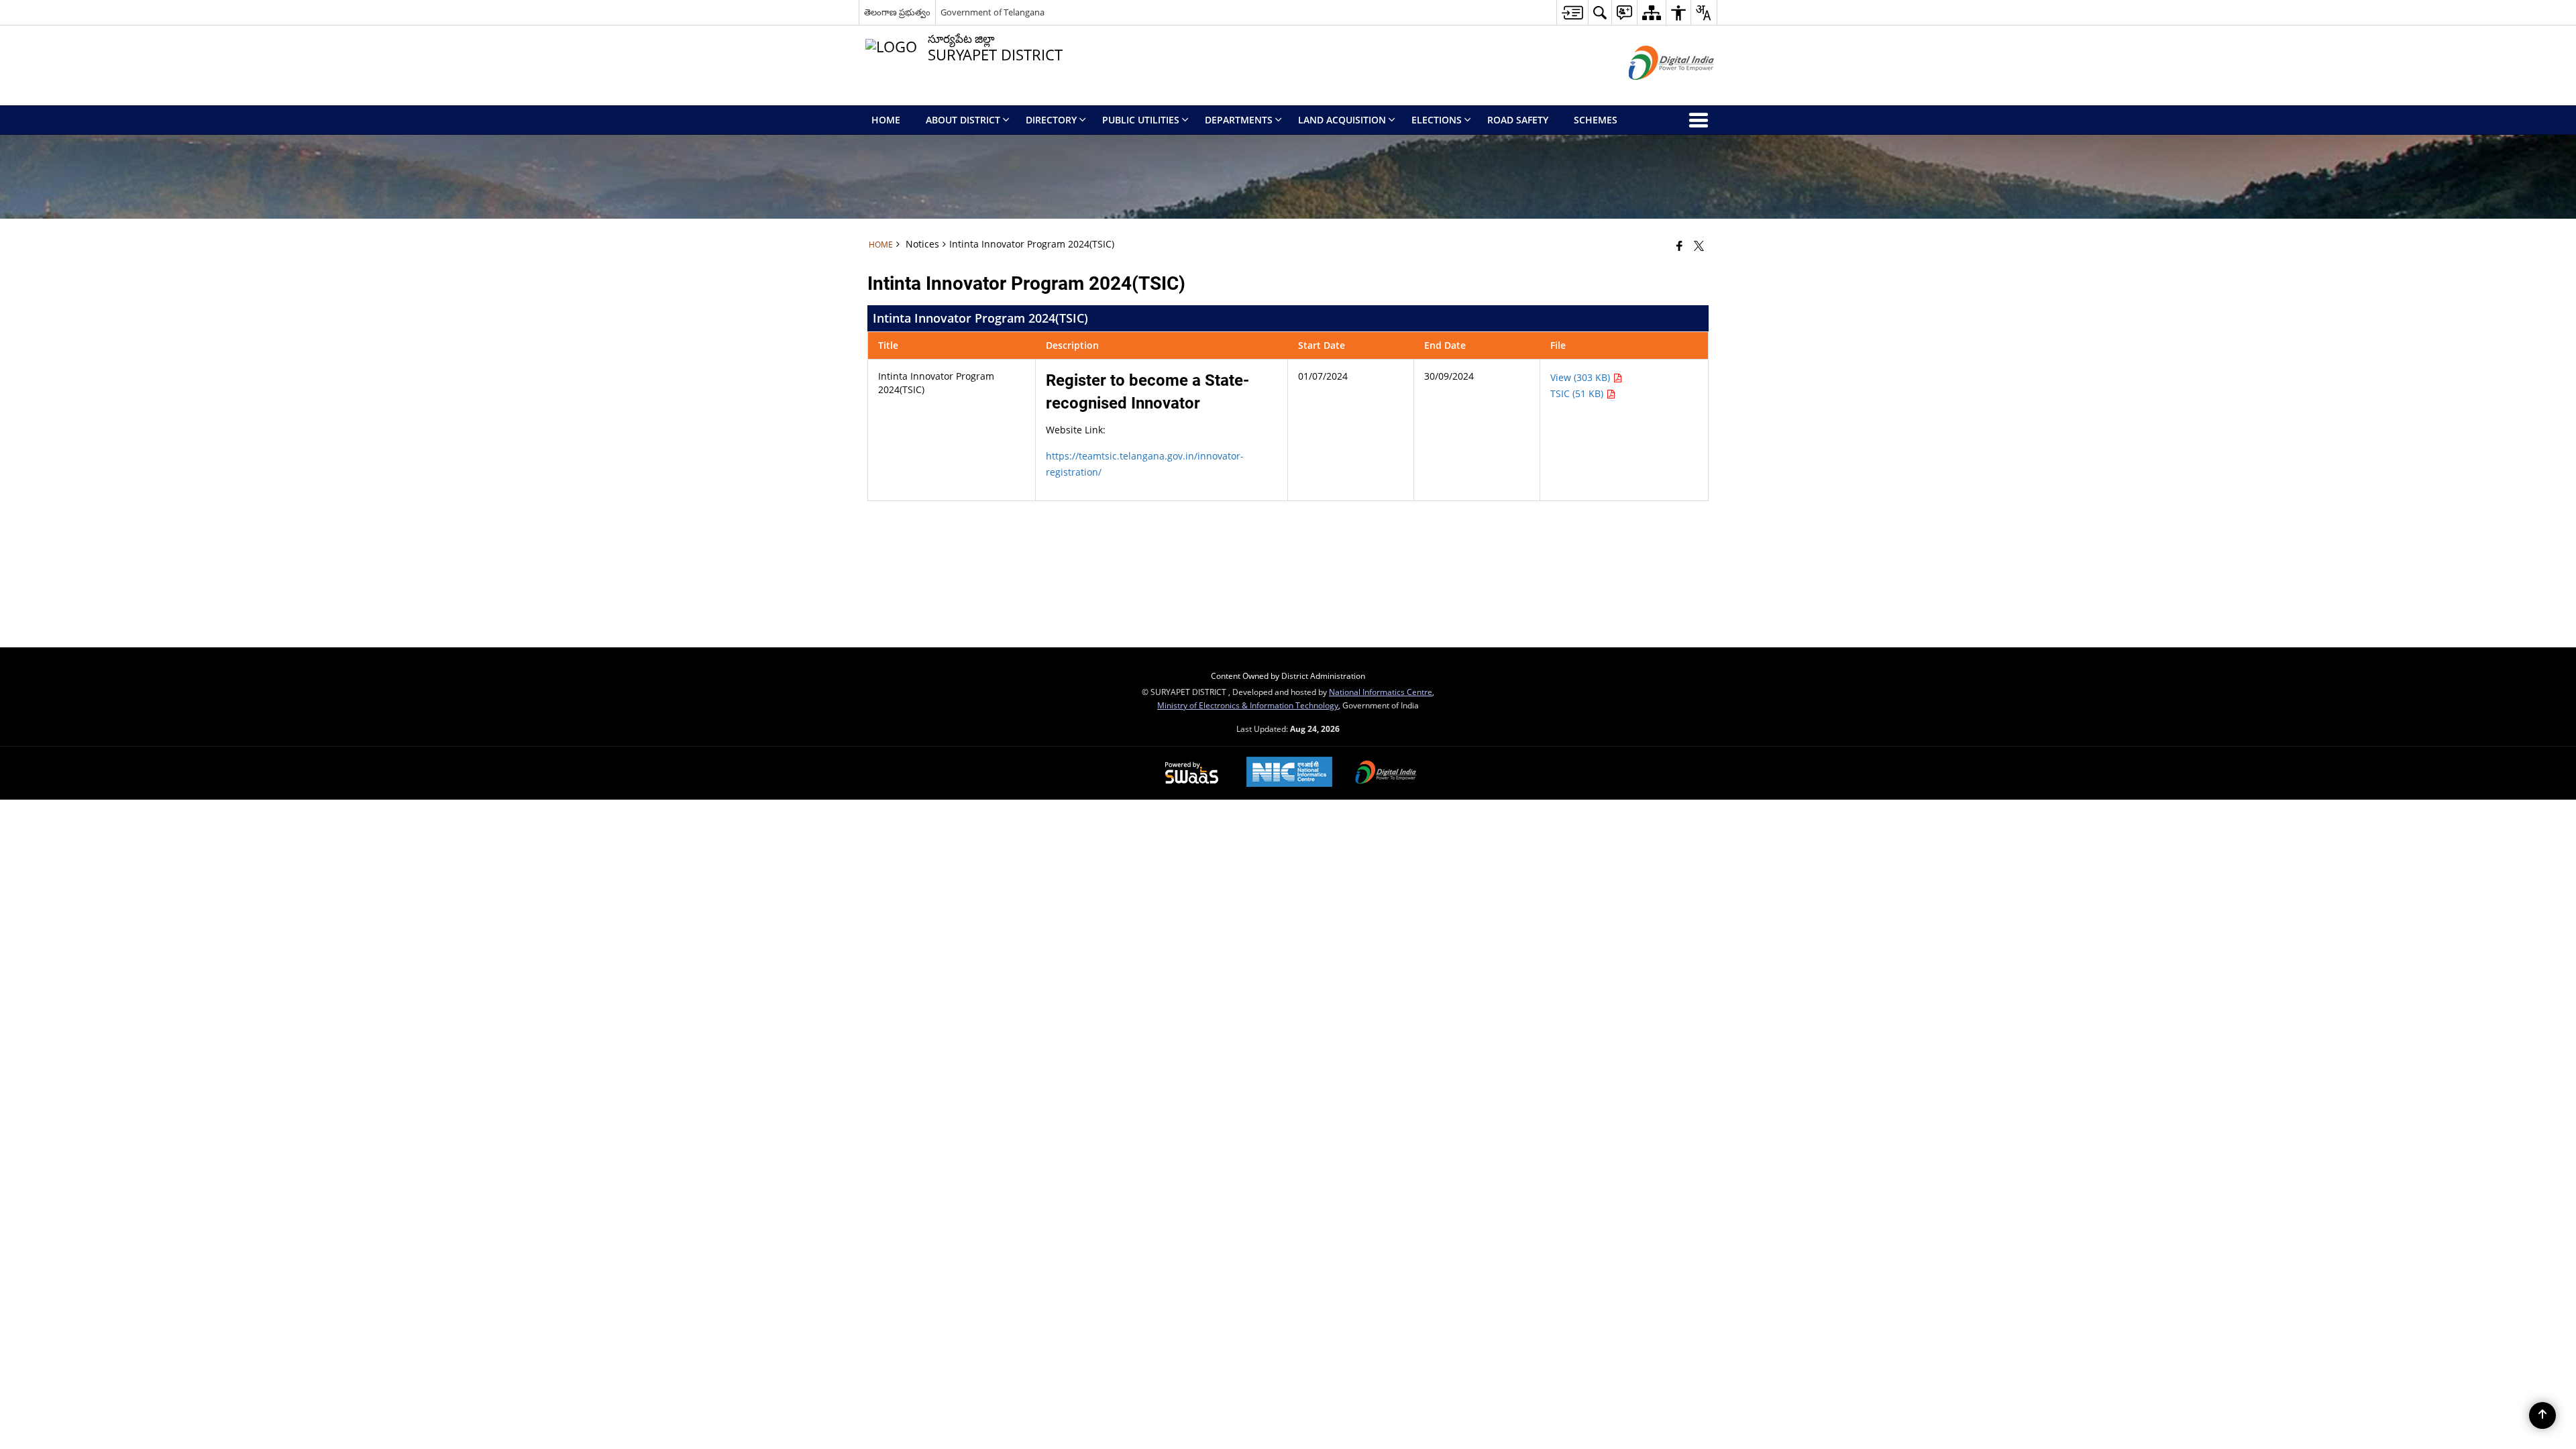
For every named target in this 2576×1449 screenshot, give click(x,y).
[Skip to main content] (1572, 12)
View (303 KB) (1581, 377)
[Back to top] (2542, 1415)
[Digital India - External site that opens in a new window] (1655, 91)
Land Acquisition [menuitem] (1342, 120)
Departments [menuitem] (1239, 120)
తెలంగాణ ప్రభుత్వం (897, 12)
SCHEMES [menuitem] (1596, 120)
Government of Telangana (992, 12)
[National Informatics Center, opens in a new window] (1289, 773)
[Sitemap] (1651, 12)
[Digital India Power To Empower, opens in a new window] (1386, 773)
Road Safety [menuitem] (1518, 120)
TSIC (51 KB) (1578, 393)
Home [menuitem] (886, 120)
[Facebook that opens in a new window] (1679, 246)
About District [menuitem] (963, 120)
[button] (1600, 12)
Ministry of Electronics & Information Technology (1248, 705)
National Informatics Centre (1381, 692)
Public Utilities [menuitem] (1141, 120)
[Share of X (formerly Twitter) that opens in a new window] (1699, 246)
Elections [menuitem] (1437, 120)
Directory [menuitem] (1051, 120)
